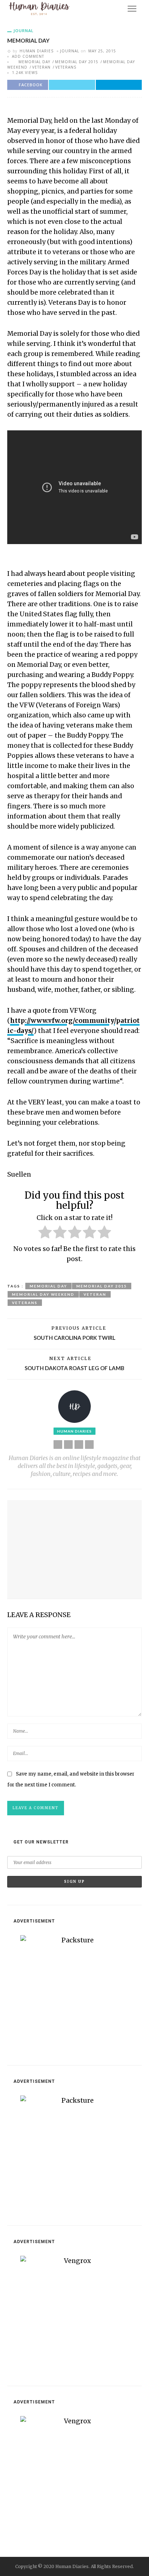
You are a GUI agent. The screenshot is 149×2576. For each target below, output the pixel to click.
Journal (24, 31)
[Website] (58, 1445)
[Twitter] (79, 1445)
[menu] (132, 9)
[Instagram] (89, 1445)
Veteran (41, 67)
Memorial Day (34, 62)
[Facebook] (68, 1445)
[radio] (45, 1233)
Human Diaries (37, 51)
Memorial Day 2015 (77, 62)
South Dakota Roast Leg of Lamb (74, 1368)
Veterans (66, 67)
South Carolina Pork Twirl (74, 1338)
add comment (28, 56)
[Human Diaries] (39, 8)
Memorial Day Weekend (43, 1294)
